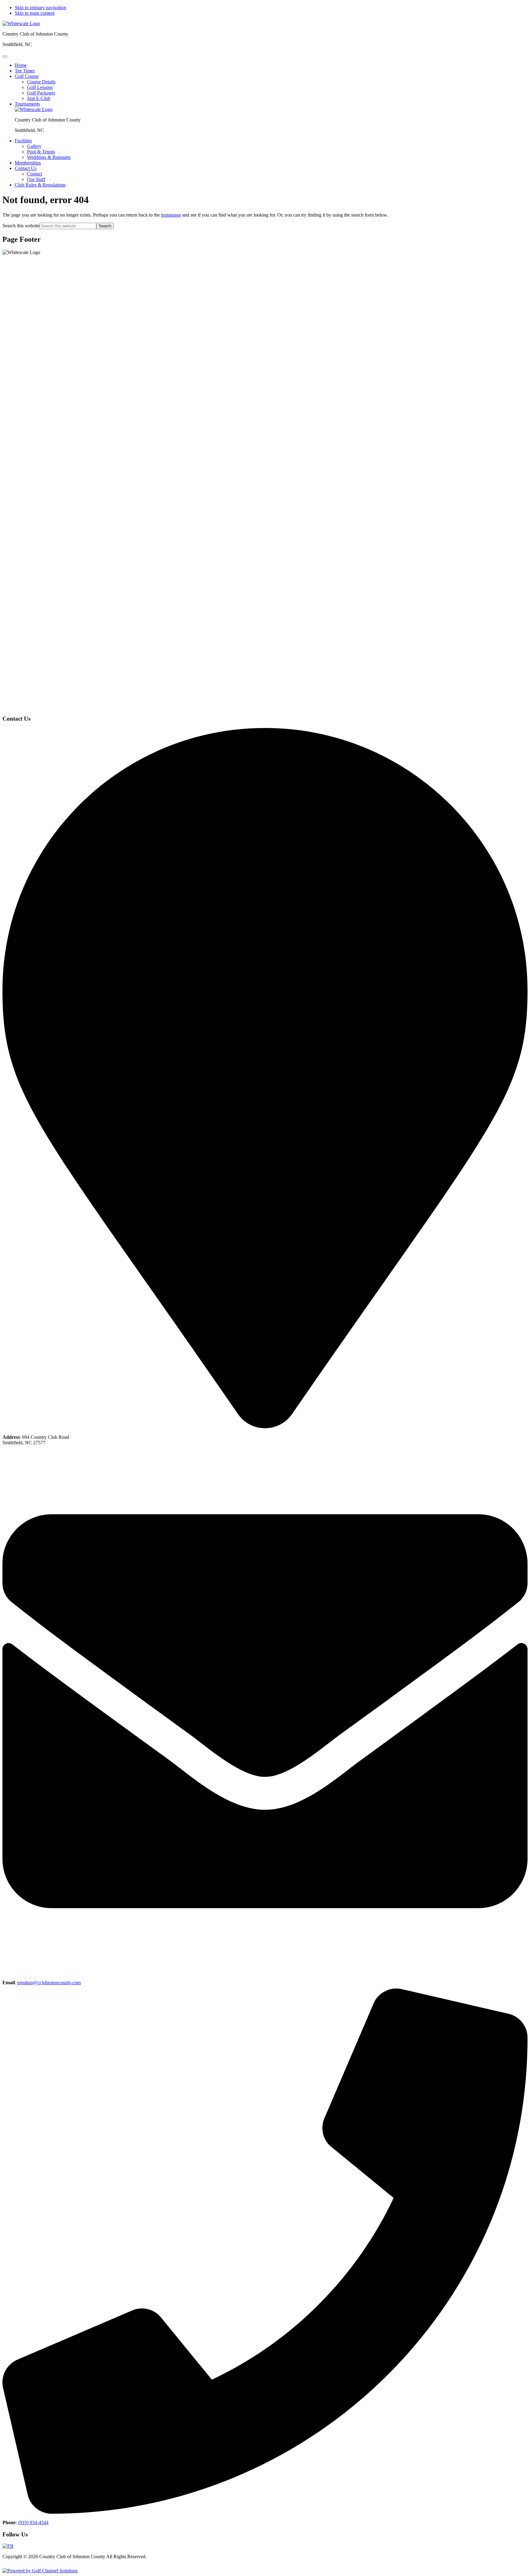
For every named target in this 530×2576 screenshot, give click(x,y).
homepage (171, 215)
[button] (27, 76)
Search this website (21, 226)
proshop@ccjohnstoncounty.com (49, 1983)
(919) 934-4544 (33, 2522)
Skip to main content (35, 13)
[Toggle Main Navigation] (5, 56)
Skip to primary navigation (40, 8)
